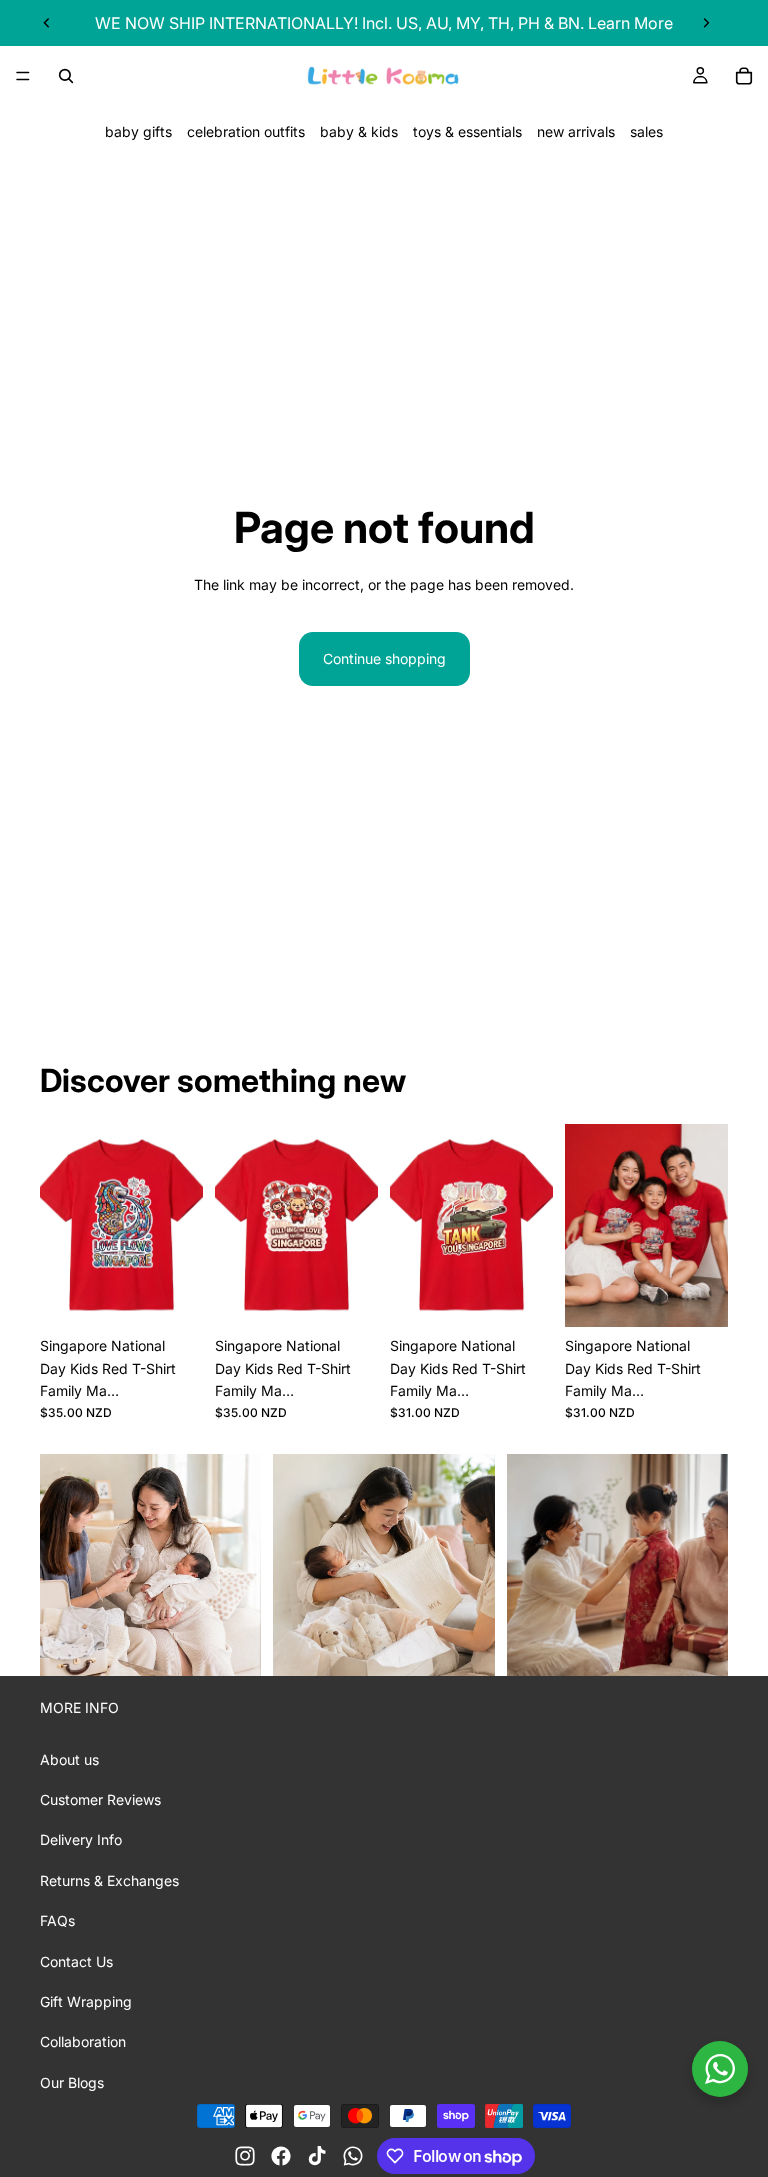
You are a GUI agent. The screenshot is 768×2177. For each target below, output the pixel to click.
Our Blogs (72, 2082)
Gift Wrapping (86, 2001)
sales (646, 131)
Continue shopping (384, 658)
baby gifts (138, 131)
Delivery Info (81, 1839)
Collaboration (83, 2041)
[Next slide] (706, 23)
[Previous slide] (47, 23)
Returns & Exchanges (109, 1880)
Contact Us (76, 1961)
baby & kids (359, 131)
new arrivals (576, 131)
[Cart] (744, 76)
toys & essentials (467, 131)
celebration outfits (246, 131)
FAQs (57, 1920)
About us (69, 1759)
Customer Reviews (100, 1799)
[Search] (66, 76)
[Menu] (23, 76)
